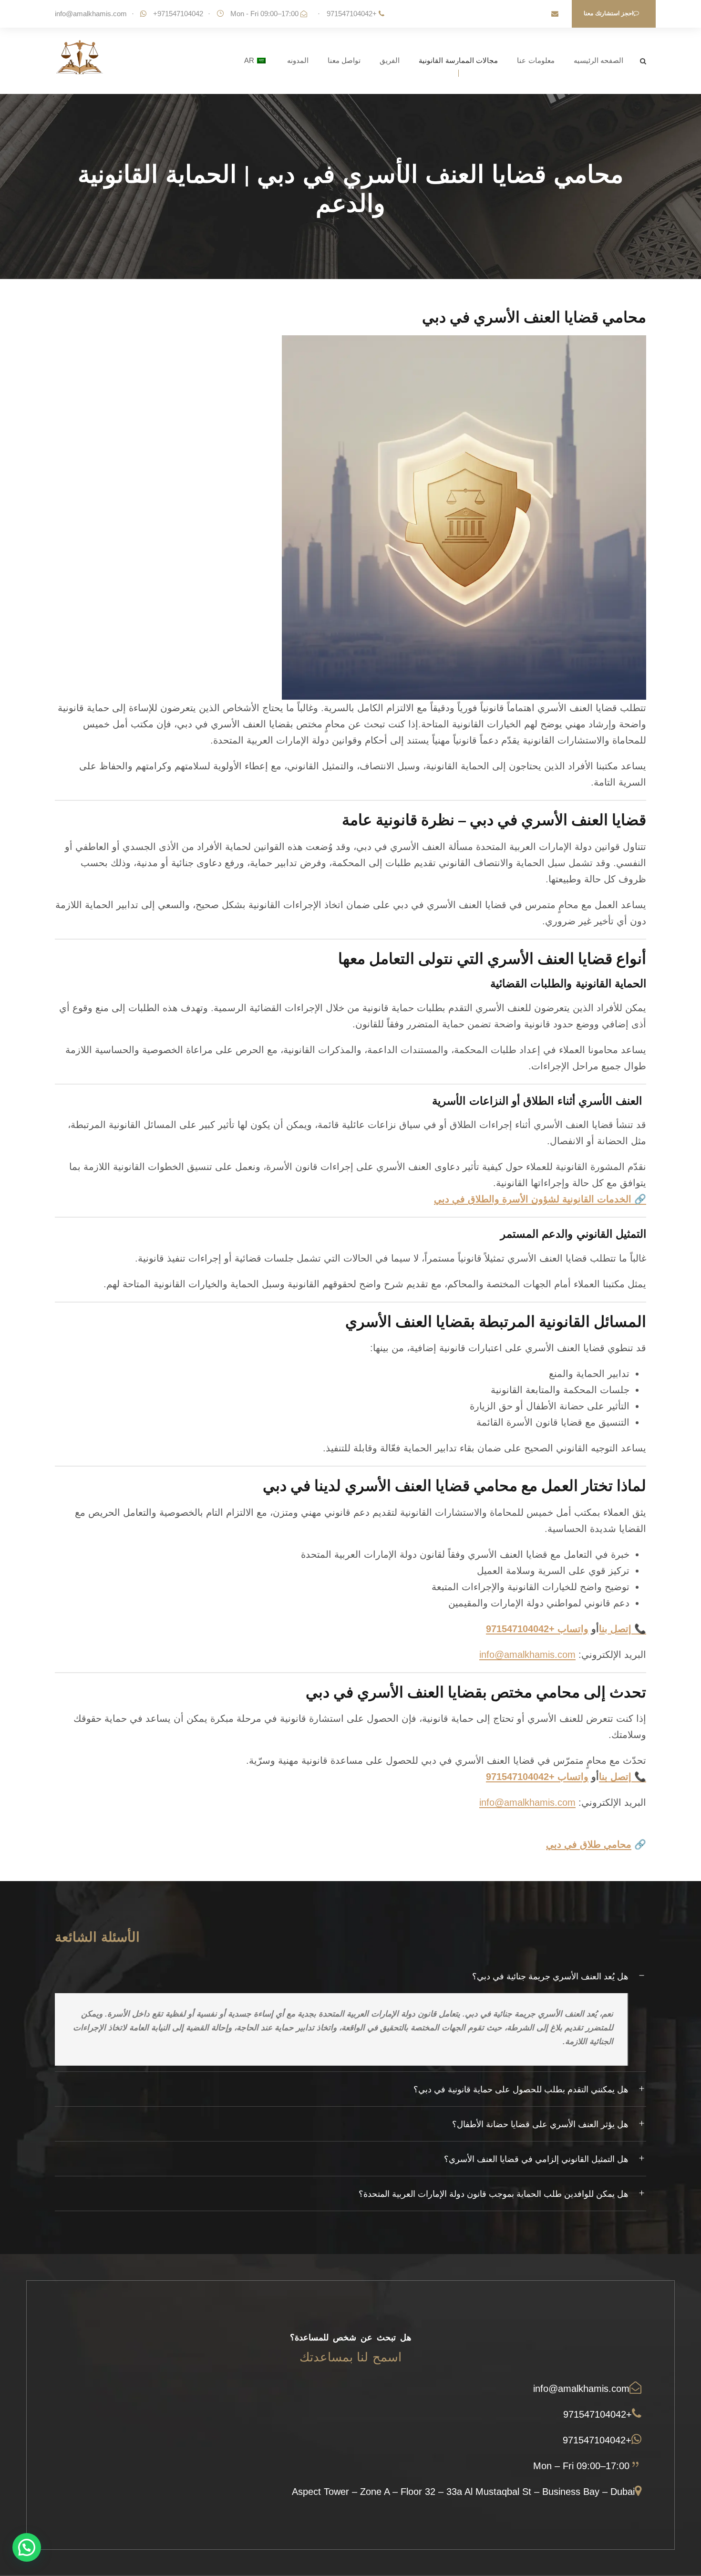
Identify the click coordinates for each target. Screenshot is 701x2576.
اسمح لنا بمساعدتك (350, 2357)
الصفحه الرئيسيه (599, 60)
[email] (555, 14)
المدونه (298, 60)
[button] (27, 2547)
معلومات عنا (536, 60)
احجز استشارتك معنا (608, 13)
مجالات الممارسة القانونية (458, 60)
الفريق (390, 60)
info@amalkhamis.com (91, 14)
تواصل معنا (344, 60)
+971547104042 (352, 14)
